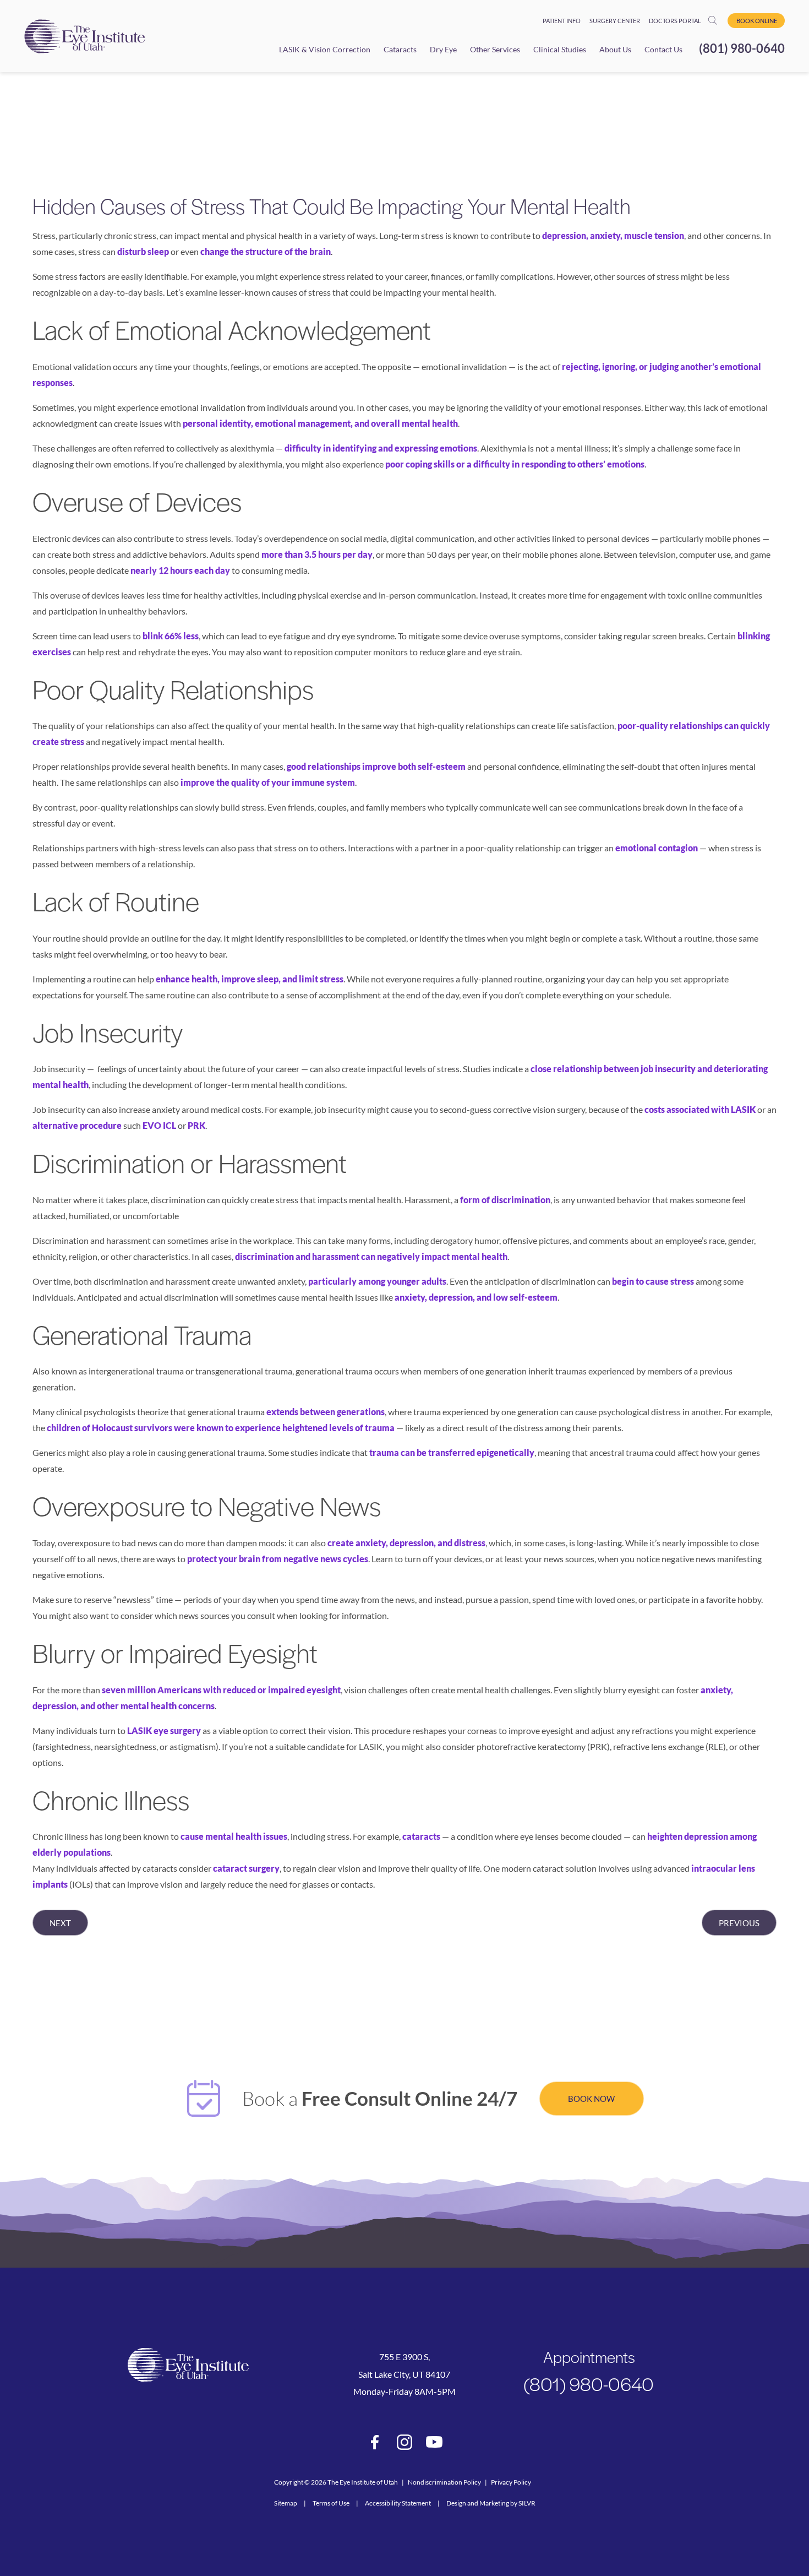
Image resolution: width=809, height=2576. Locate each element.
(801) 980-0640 (742, 48)
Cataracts (400, 49)
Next (60, 1923)
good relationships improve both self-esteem (376, 766)
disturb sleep (143, 251)
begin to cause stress (653, 1281)
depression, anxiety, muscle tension (613, 235)
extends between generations (326, 1412)
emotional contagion (657, 848)
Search (716, 20)
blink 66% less (171, 636)
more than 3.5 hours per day (317, 554)
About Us (615, 49)
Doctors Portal (675, 21)
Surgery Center (615, 21)
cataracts (421, 1836)
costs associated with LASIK (700, 1109)
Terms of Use (331, 2503)
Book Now (591, 2099)
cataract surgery (246, 1868)
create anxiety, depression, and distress (406, 1543)
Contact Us (663, 49)
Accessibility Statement (398, 2503)
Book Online (757, 21)
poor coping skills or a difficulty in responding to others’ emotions (515, 464)
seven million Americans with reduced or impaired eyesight (221, 1690)
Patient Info (562, 21)
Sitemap (286, 2503)
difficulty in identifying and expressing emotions (381, 448)
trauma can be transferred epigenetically (452, 1452)
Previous (739, 1923)
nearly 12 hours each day (180, 570)
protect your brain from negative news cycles (278, 1559)
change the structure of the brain (266, 251)
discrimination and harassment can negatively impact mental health (371, 1256)
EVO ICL (159, 1125)
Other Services (495, 49)
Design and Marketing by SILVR (491, 2503)
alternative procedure (77, 1125)
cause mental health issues (234, 1836)
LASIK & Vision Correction (325, 49)
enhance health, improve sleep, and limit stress (250, 979)
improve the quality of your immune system (268, 782)
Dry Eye (443, 49)
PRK (196, 1125)
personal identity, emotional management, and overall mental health (320, 423)
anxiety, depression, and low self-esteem (476, 1297)
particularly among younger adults (377, 1281)
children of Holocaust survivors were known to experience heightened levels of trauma (221, 1428)
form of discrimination (505, 1200)
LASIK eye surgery (164, 1730)
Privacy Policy (511, 2482)
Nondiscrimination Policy (444, 2482)
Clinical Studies (560, 49)
